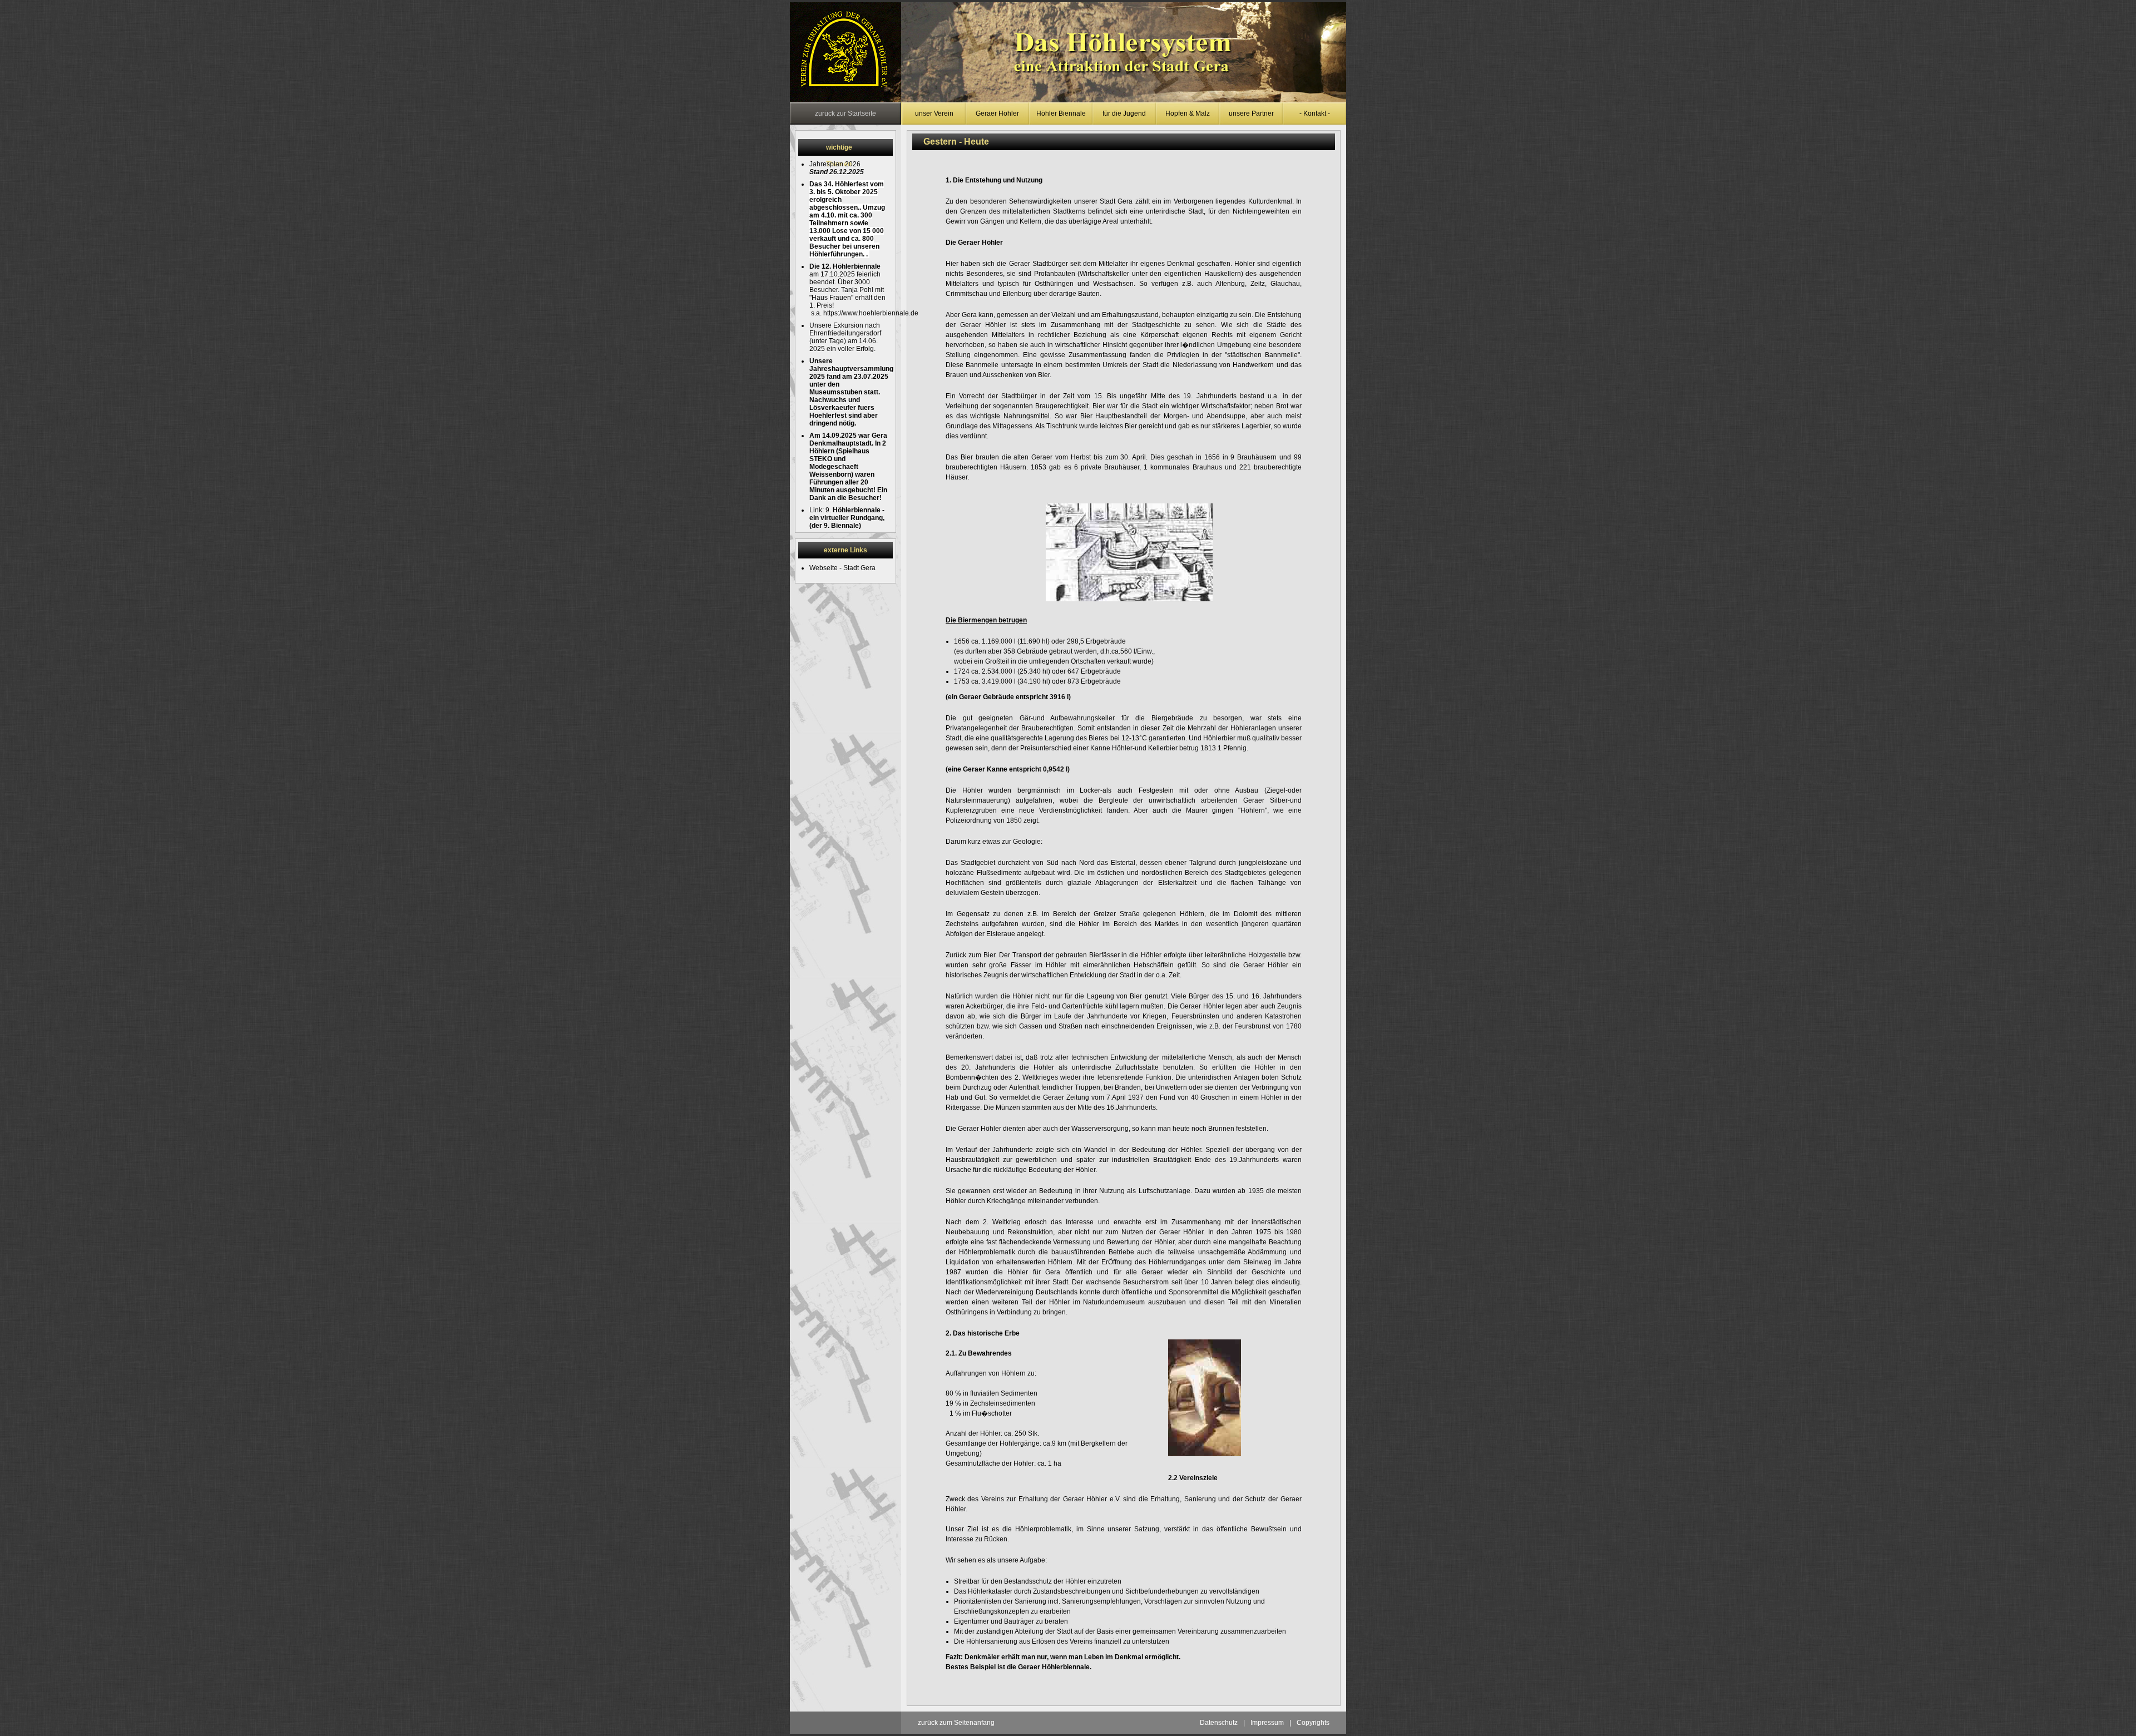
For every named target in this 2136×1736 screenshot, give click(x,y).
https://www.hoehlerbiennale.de (871, 313)
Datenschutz (1219, 1723)
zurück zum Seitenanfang (956, 1723)
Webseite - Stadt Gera (842, 568)
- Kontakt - (1315, 113)
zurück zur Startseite (845, 113)
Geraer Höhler (997, 113)
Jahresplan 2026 (835, 164)
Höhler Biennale (1061, 113)
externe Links (845, 550)
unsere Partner (1251, 113)
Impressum (1267, 1723)
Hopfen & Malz (1188, 113)
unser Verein (934, 113)
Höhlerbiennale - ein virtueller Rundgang (847, 514)
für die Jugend (1124, 113)
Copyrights (1313, 1723)
